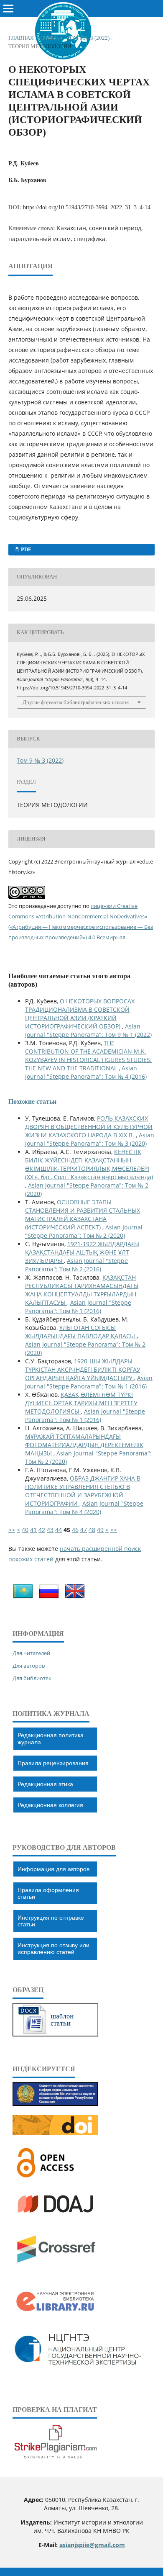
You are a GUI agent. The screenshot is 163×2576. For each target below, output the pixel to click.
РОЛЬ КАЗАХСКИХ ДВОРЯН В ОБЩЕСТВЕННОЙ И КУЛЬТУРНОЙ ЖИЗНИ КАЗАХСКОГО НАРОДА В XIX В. (89, 1127)
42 (42, 1530)
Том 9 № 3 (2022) (88, 38)
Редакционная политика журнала (51, 1738)
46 (75, 1530)
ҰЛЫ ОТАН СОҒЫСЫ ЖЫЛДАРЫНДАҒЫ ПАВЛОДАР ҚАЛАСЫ (81, 1332)
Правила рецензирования (53, 1763)
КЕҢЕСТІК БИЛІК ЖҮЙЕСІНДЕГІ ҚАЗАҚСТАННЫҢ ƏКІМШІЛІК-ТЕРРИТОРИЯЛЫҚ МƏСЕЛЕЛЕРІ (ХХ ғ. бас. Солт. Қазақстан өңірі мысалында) (89, 1164)
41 (33, 1530)
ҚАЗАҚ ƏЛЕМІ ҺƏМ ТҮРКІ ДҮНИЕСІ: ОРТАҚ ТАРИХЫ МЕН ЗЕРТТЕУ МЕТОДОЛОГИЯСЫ (81, 1403)
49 (100, 1530)
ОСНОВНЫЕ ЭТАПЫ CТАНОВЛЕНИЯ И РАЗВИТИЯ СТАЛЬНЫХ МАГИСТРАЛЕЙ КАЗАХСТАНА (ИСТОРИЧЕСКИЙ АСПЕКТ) (83, 1215)
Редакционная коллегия (50, 1805)
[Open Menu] (8, 8)
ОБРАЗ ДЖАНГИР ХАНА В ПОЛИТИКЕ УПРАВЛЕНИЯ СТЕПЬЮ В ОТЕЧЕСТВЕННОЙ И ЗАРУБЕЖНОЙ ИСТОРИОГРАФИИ (83, 1491)
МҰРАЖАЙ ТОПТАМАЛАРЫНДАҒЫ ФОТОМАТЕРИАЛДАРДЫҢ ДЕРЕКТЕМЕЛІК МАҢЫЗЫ (84, 1445)
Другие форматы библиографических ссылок (76, 702)
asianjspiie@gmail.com (92, 2545)
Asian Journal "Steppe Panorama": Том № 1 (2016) (78, 1307)
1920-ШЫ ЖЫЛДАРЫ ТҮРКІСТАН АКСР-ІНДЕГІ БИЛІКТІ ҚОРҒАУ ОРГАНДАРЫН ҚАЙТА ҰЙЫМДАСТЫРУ (83, 1369)
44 (59, 1530)
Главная (21, 38)
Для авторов (29, 1666)
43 (50, 1530)
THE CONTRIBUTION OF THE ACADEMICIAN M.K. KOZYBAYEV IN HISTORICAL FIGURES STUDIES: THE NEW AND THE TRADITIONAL (88, 1055)
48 (92, 1530)
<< (12, 1530)
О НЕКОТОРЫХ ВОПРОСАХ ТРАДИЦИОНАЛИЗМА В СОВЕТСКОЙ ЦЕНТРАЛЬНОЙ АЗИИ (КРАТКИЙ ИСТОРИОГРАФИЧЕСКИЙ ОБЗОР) (80, 1014)
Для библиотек (32, 1678)
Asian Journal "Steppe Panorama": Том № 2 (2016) (76, 1265)
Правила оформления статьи (48, 1893)
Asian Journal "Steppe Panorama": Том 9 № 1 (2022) (88, 1030)
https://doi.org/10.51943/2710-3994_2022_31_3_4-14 (87, 207)
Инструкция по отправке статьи (51, 1921)
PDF (25, 549)
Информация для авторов (53, 1869)
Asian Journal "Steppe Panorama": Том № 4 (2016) (86, 1072)
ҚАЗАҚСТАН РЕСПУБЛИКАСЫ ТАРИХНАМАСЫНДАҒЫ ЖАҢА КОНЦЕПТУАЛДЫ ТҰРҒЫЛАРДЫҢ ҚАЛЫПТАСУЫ (82, 1290)
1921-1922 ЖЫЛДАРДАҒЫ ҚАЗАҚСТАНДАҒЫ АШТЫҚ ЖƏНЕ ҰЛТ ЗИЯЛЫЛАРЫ (82, 1252)
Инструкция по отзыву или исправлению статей (53, 1949)
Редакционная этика (45, 1784)
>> (114, 1530)
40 (25, 1530)
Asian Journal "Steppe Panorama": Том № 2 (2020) (84, 1231)
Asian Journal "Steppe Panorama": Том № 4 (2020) (84, 1508)
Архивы (50, 38)
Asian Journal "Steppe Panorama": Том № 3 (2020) (90, 1139)
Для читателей (31, 1653)
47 (84, 1530)
